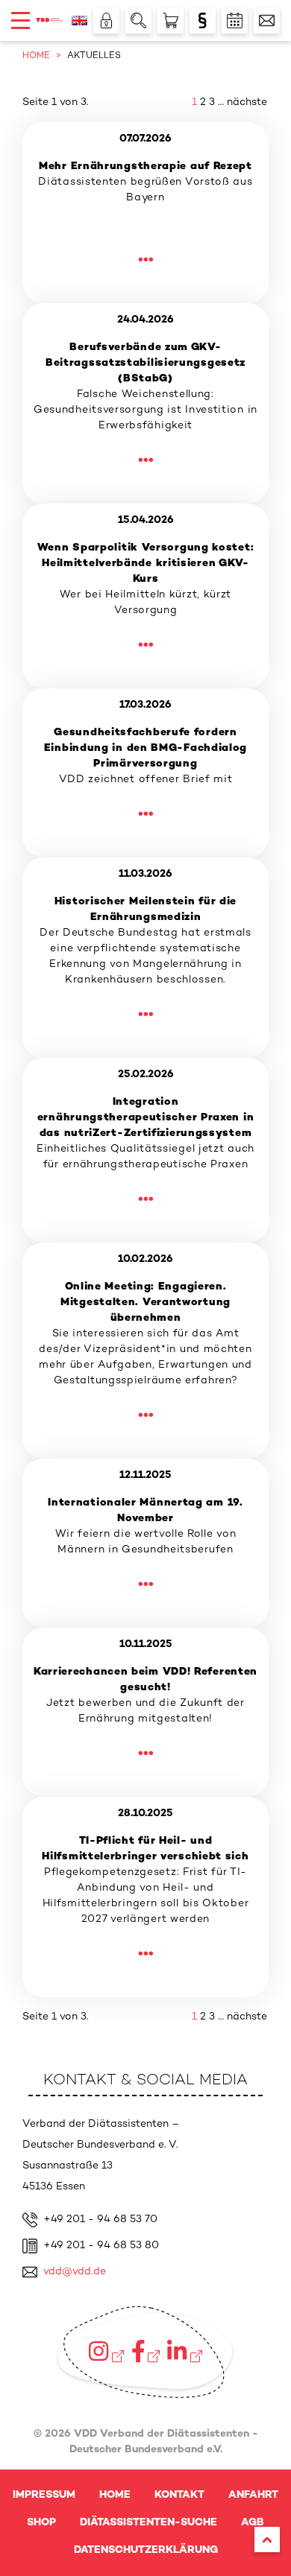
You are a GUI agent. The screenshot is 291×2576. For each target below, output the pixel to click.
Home (115, 2495)
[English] (79, 20)
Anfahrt (253, 2495)
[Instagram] (106, 2351)
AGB (253, 2523)
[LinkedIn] (184, 2351)
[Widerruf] (203, 20)
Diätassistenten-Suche (148, 2523)
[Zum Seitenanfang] (267, 2539)
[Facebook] (146, 2351)
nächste (247, 102)
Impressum (44, 2495)
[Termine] (235, 20)
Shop (41, 2523)
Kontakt (179, 2495)
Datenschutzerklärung (146, 2550)
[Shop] (170, 20)
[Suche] (138, 20)
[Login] (106, 20)
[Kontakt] (267, 20)
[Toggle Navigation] (21, 20)
